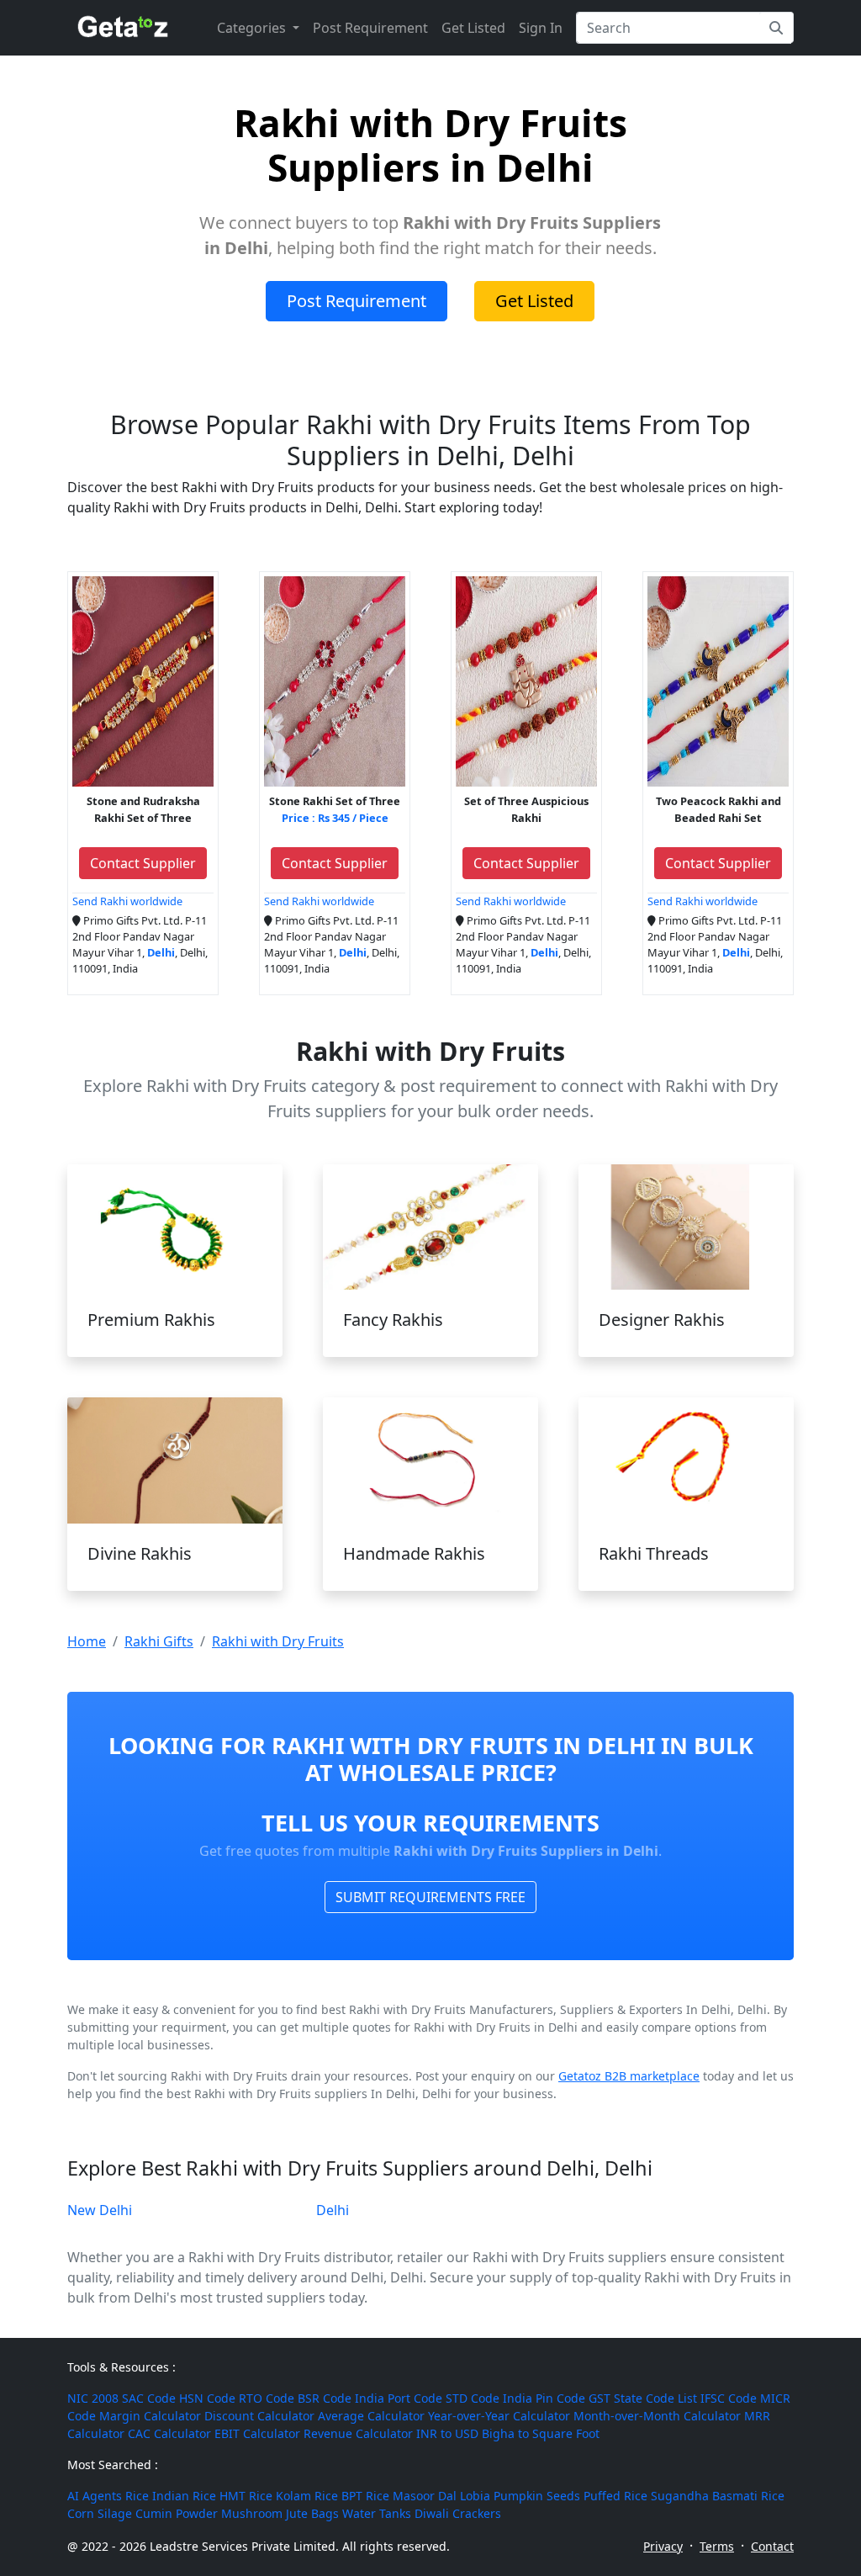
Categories (253, 28)
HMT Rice (246, 2496)
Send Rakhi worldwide (127, 901)
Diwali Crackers (458, 2513)
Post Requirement (370, 28)
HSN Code (207, 2398)
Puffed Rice (615, 2496)
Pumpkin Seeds (537, 2496)
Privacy (663, 2546)
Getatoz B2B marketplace (629, 2076)
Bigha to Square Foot (541, 2433)
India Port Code (399, 2398)
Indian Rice (184, 2496)
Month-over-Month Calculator (657, 2416)
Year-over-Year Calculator (499, 2416)
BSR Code (325, 2398)
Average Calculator (371, 2416)
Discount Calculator (259, 2416)
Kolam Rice (307, 2496)
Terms (717, 2546)
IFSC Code (729, 2398)
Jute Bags (312, 2513)
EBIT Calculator (257, 2433)
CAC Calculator (169, 2433)
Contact (772, 2546)
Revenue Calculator (358, 2433)
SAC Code (149, 2398)
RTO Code (267, 2398)
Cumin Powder (177, 2513)
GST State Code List (643, 2398)
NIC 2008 (93, 2398)
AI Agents (95, 2496)
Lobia (475, 2496)
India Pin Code (544, 2398)
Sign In (541, 28)
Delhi (333, 2210)
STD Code (473, 2398)
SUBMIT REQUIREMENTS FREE (430, 1897)
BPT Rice (365, 2496)
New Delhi (100, 2210)
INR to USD (447, 2433)
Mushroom (252, 2513)
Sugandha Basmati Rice (718, 2496)
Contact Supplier (143, 863)
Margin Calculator (150, 2416)
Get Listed (473, 28)
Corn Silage (100, 2513)
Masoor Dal (425, 2496)
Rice (137, 2496)
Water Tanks (377, 2513)
